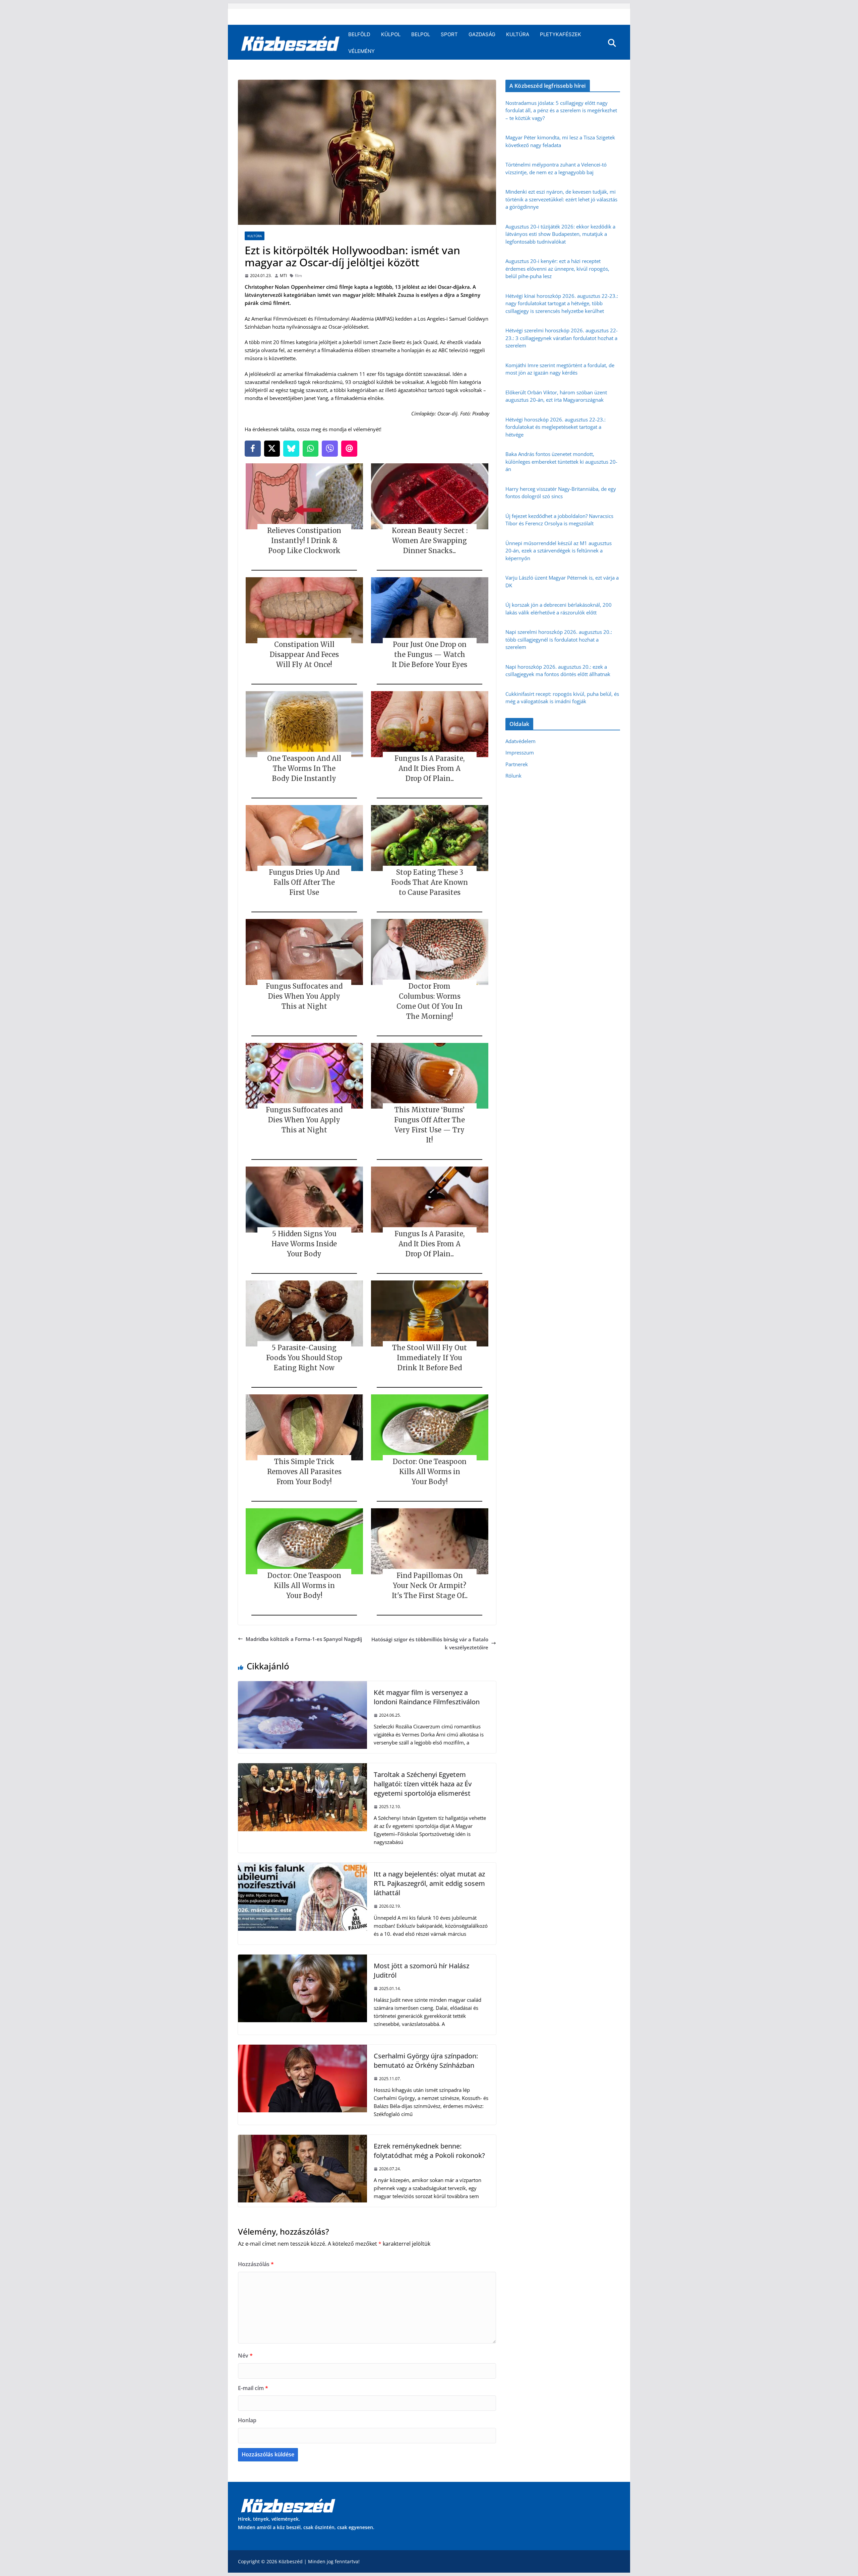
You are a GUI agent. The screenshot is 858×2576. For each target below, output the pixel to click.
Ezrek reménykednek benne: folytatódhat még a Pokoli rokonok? (429, 2151)
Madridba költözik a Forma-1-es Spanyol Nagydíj (304, 1639)
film (298, 276)
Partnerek (517, 764)
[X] (272, 449)
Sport (449, 34)
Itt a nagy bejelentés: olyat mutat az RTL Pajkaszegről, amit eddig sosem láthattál (429, 1883)
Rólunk (513, 776)
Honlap (247, 2420)
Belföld (359, 34)
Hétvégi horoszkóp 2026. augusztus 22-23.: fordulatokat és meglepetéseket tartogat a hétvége (556, 427)
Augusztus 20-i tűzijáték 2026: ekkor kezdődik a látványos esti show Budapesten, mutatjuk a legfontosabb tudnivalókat (560, 234)
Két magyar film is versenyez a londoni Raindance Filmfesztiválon (427, 1697)
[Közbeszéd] (290, 43)
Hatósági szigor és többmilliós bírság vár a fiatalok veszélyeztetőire (430, 1643)
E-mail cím (253, 2388)
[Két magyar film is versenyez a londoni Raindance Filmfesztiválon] (302, 1685)
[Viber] (330, 449)
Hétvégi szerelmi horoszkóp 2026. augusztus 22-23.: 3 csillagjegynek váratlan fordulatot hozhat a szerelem (562, 338)
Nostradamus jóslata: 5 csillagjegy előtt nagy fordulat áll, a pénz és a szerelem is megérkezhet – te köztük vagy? (561, 110)
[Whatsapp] (311, 449)
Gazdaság (482, 34)
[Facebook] (253, 449)
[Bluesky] (291, 449)
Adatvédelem (520, 741)
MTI (283, 276)
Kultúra (518, 34)
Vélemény (361, 51)
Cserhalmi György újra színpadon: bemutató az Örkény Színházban (426, 2061)
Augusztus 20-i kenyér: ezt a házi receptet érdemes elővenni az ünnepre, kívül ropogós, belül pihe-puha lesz (557, 269)
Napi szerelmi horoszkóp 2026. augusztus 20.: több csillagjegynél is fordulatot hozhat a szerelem (559, 639)
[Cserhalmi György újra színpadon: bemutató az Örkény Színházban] (302, 2049)
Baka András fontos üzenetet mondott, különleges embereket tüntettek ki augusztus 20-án (561, 461)
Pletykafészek (561, 34)
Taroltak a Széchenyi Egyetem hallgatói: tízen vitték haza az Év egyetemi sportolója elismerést (423, 1784)
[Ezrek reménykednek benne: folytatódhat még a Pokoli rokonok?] (302, 2139)
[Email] (349, 449)
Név (245, 2356)
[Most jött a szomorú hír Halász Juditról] (302, 1959)
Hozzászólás (256, 2264)
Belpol (421, 34)
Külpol (391, 34)
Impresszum (520, 752)
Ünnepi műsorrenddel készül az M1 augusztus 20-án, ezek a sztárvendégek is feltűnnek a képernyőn (559, 551)
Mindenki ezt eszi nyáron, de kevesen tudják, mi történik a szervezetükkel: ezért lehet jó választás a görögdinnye (561, 199)
